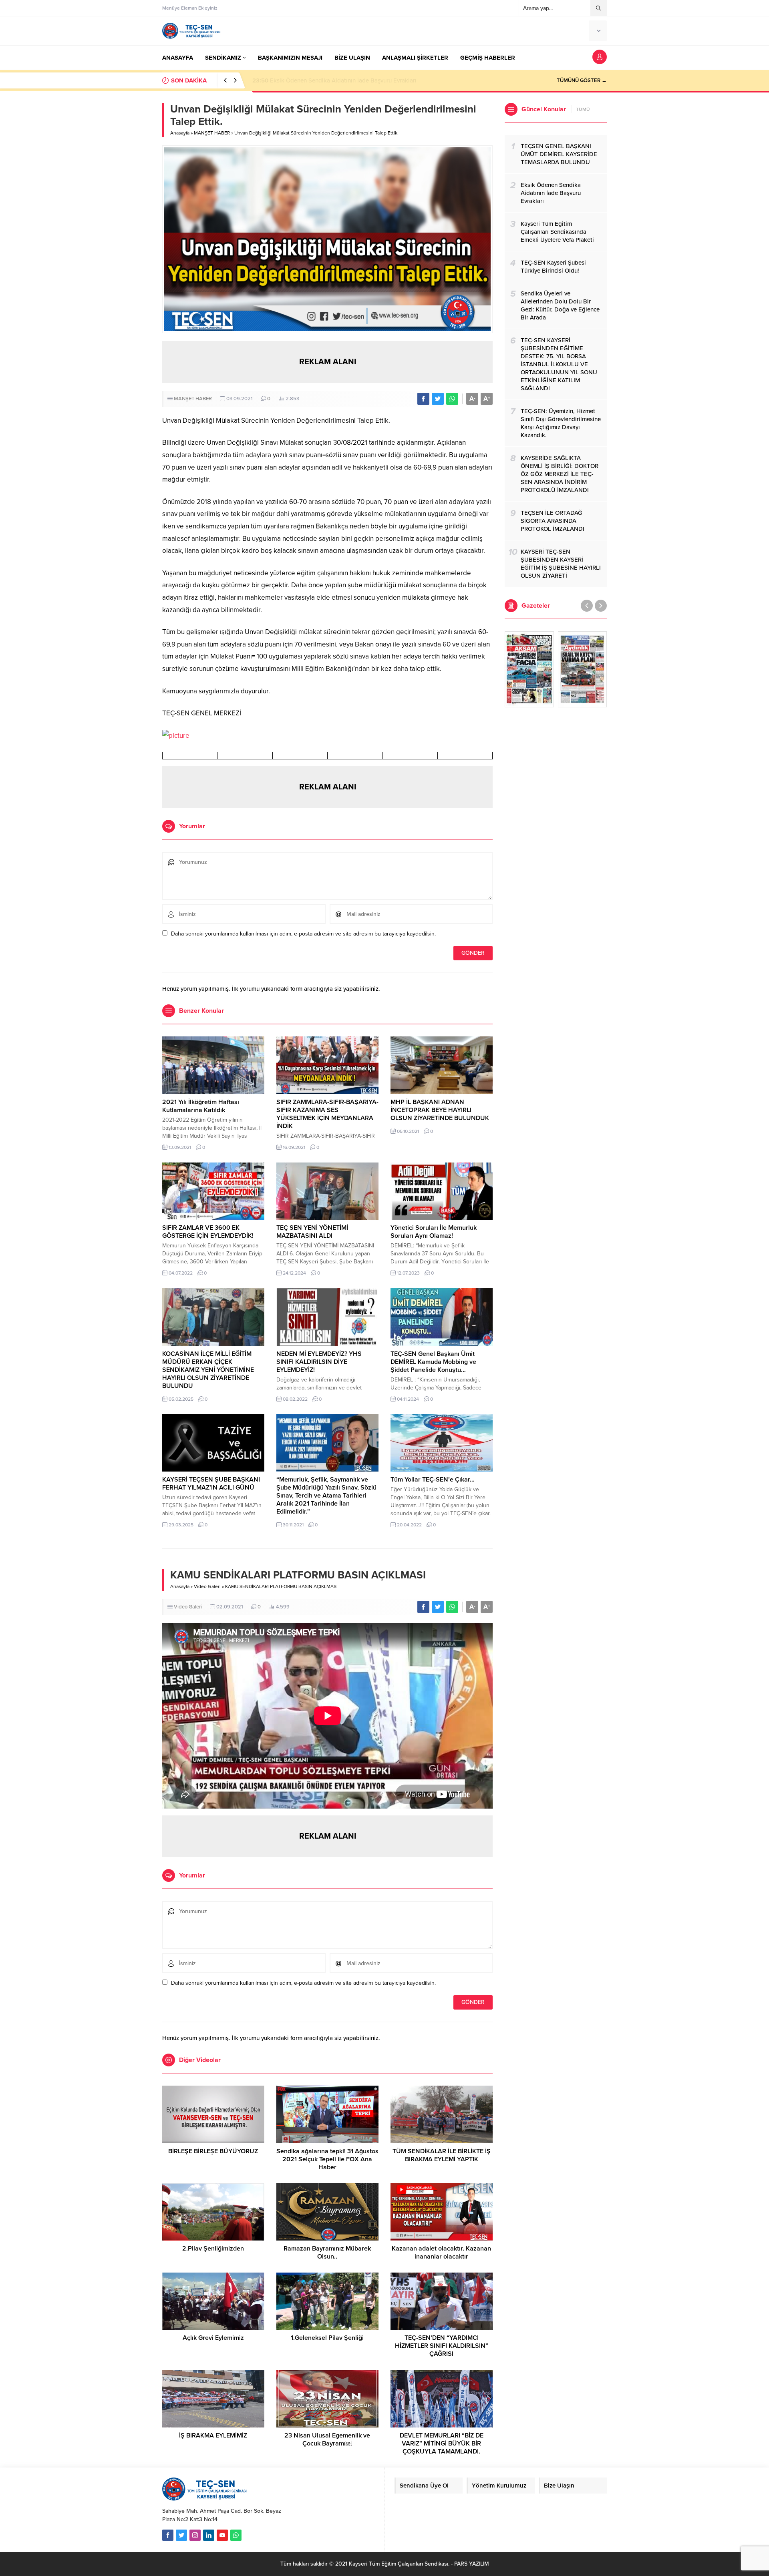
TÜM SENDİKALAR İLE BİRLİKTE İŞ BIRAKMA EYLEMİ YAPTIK (442, 2155)
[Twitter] (181, 2535)
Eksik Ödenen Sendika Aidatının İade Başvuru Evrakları (334, 80)
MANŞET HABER (212, 133)
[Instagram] (195, 2535)
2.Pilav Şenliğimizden (213, 2249)
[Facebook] (168, 2535)
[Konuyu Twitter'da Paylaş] (438, 399)
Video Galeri (207, 1586)
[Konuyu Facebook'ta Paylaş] (423, 399)
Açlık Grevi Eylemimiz (213, 2338)
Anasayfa (180, 133)
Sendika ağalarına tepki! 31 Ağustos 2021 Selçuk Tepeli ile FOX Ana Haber (327, 2159)
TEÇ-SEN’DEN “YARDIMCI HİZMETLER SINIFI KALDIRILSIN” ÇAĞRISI (442, 2346)
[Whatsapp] (236, 2535)
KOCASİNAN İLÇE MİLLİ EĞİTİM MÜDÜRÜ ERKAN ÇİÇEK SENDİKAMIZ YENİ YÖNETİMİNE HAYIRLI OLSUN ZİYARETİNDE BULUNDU (208, 1370)
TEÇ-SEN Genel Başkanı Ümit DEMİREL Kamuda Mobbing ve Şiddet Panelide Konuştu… (433, 1362)
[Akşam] (529, 669)
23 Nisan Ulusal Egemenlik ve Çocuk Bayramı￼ (327, 2439)
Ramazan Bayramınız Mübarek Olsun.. (327, 2253)
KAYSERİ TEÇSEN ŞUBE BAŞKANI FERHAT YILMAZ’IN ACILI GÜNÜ (211, 1484)
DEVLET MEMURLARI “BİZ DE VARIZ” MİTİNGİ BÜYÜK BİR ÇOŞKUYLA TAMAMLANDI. (442, 2443)
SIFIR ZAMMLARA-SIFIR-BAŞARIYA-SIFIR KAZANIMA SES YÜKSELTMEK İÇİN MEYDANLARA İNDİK (327, 1114)
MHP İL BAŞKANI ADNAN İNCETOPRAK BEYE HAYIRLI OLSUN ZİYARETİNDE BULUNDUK (440, 1110)
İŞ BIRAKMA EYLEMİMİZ (213, 2435)
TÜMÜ (583, 109)
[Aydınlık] (583, 669)
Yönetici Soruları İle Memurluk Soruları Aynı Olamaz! (434, 1232)
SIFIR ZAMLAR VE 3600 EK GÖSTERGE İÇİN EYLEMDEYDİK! (208, 1232)
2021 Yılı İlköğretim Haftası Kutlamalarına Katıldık (201, 1106)
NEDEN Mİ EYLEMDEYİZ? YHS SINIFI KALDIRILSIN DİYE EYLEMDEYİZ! (319, 1362)
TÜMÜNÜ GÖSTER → (582, 80)
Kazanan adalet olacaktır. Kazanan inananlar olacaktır (441, 2253)
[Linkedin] (209, 2535)
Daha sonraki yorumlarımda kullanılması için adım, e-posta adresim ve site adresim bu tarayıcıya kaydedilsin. (303, 934)
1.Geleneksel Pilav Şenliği (327, 2338)
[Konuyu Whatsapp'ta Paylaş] (452, 399)
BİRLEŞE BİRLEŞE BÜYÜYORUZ (213, 2151)
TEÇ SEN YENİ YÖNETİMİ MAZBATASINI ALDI (312, 1232)
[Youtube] (222, 2535)
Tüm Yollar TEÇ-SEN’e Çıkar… (433, 1480)
